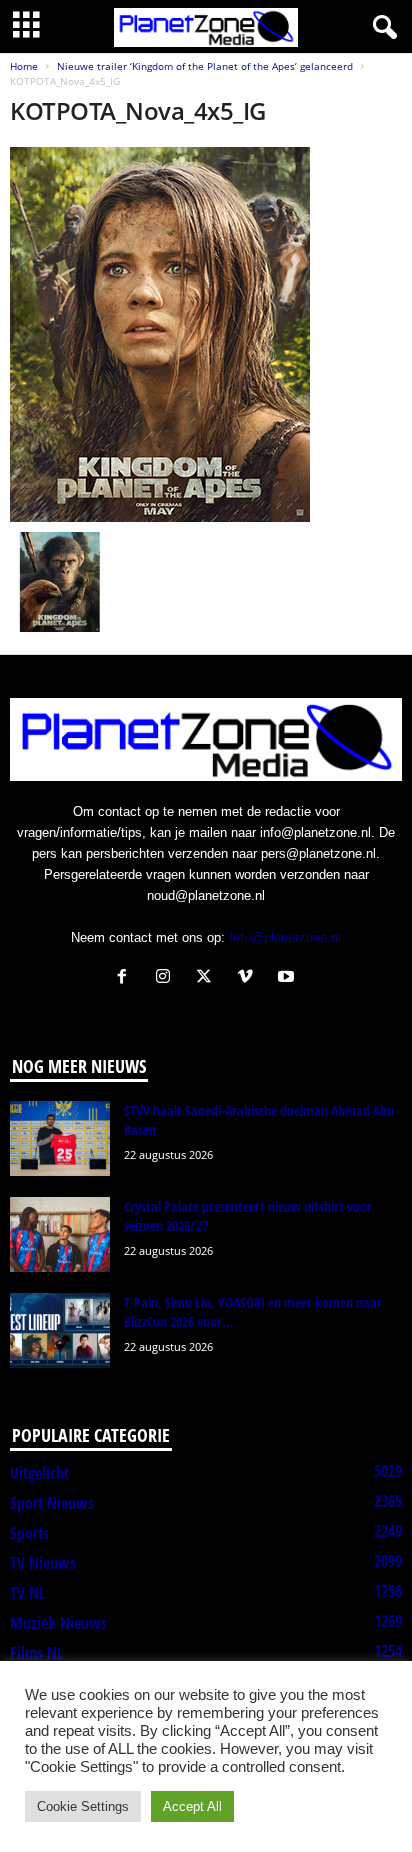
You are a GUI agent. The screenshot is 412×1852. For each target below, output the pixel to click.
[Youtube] (288, 978)
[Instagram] (167, 978)
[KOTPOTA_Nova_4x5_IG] (206, 334)
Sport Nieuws (52, 1503)
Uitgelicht (39, 1473)
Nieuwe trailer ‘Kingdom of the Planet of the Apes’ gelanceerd (205, 66)
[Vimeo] (249, 978)
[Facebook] (126, 978)
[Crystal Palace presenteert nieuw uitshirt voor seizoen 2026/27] (60, 1234)
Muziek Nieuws (58, 1623)
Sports (29, 1533)
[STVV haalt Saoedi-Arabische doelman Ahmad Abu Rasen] (60, 1138)
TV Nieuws (43, 1563)
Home (24, 66)
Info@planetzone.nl (285, 937)
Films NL (36, 1653)
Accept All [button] (192, 1806)
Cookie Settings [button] (83, 1806)
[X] (208, 978)
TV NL (27, 1593)
